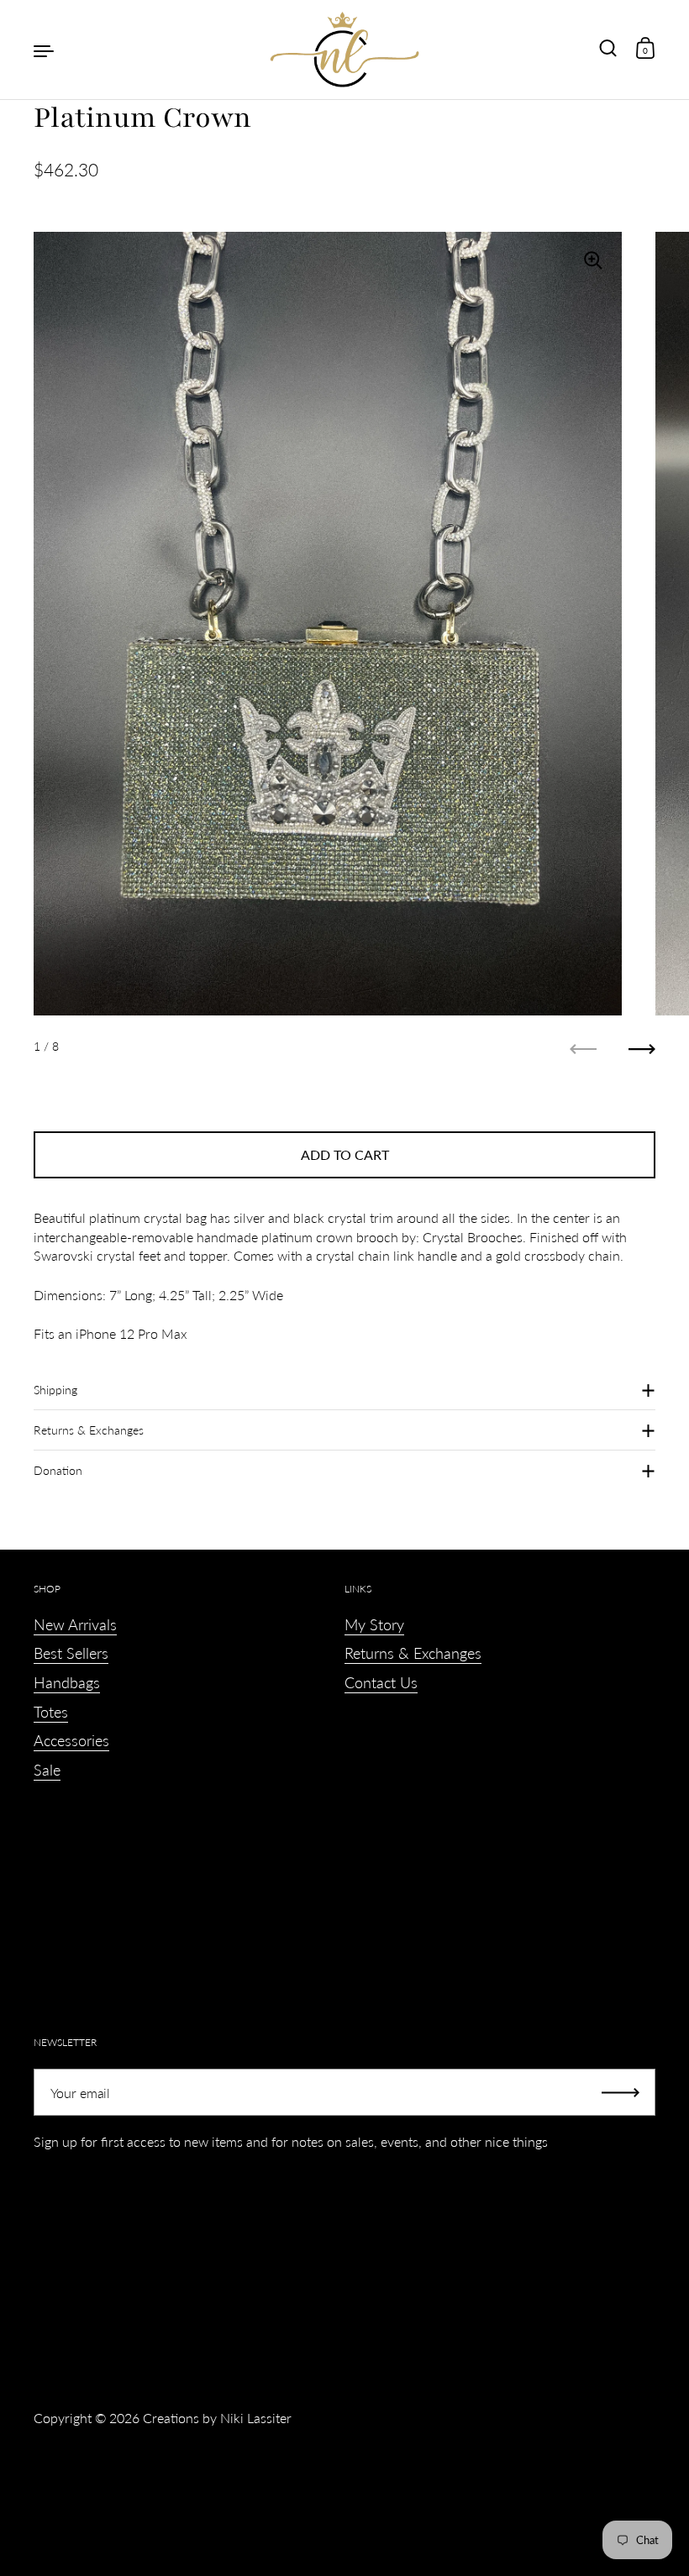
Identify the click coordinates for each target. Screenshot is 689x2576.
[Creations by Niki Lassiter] (345, 50)
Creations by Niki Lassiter (217, 2418)
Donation (58, 1470)
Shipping (55, 1390)
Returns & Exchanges (89, 1430)
